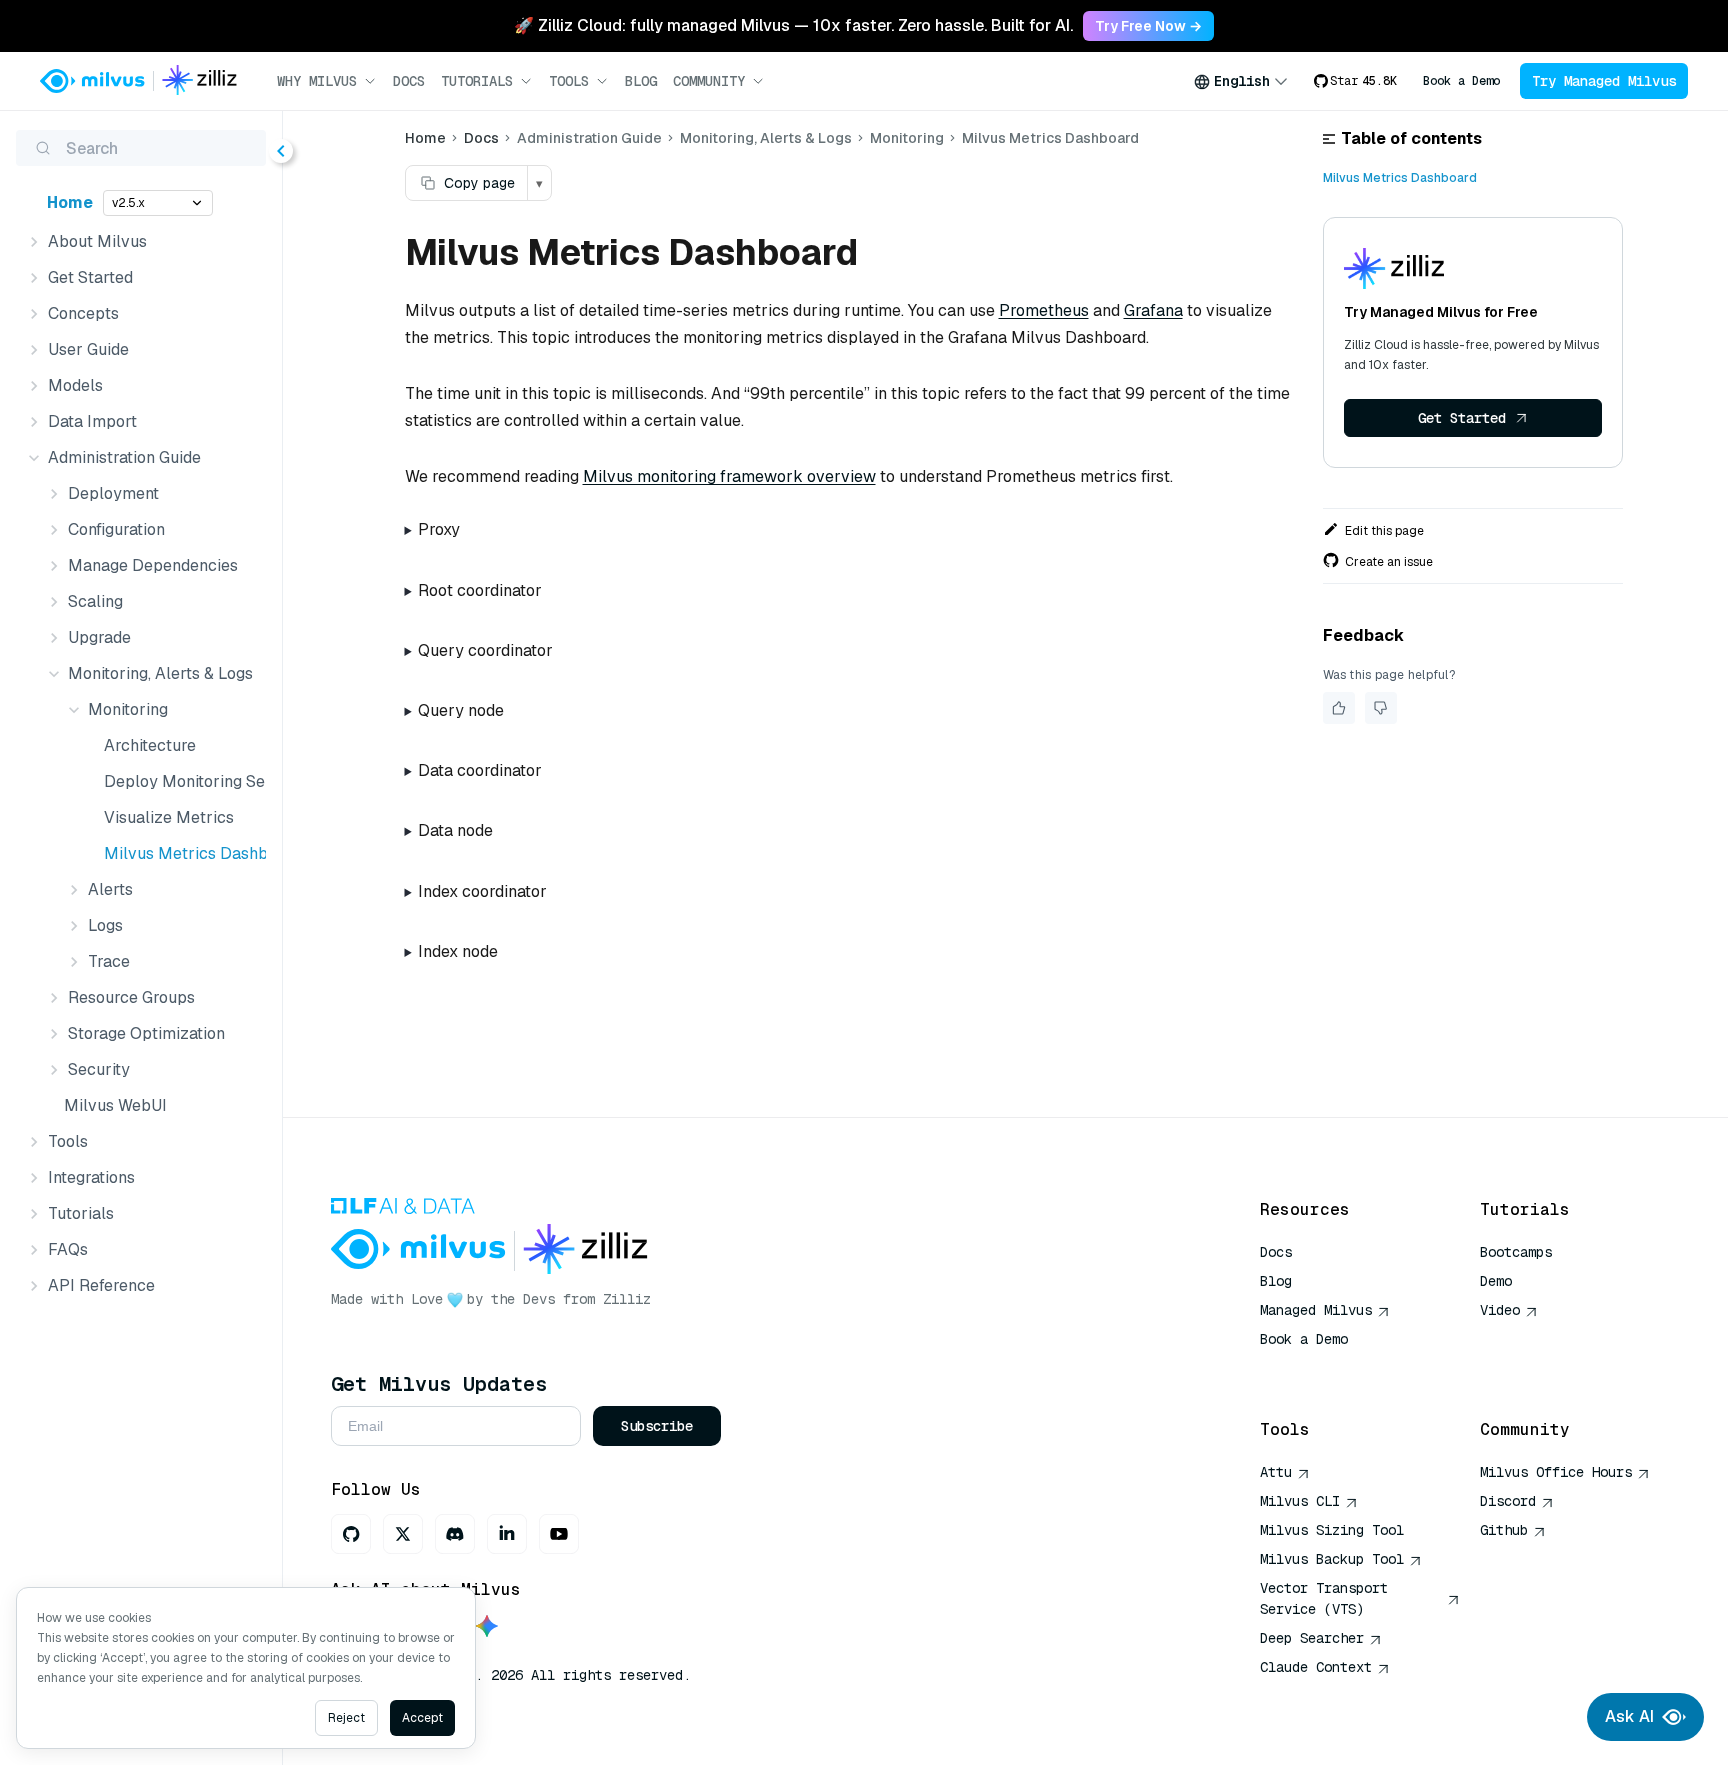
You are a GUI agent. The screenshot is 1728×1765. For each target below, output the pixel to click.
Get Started (1462, 418)
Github (1504, 1530)
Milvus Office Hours (1556, 1472)
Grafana (1153, 310)
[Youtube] (559, 1534)
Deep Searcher (1312, 1638)
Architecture (150, 745)
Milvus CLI (1300, 1501)
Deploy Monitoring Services (181, 781)
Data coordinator (480, 770)
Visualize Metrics (169, 817)
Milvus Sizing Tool (1332, 1530)
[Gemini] (487, 1627)
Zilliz (627, 1299)
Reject (346, 1718)
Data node (455, 830)
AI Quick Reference (1332, 1368)
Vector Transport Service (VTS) (1324, 1598)
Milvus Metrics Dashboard (181, 853)
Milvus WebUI (115, 1105)
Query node (461, 710)
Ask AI (1629, 1716)
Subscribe (657, 1426)
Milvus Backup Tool (1332, 1559)
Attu (1276, 1472)
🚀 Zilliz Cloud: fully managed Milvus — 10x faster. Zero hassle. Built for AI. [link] (793, 25)
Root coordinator (480, 590)
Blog (641, 81)
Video (1500, 1310)
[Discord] (455, 1534)
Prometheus (1044, 310)
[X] (403, 1534)
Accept (422, 1718)
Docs (409, 81)
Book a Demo (1461, 81)
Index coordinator (482, 891)
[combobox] (1241, 81)
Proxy (439, 529)
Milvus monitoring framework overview (729, 476)
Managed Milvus (1316, 1310)
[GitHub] (351, 1534)
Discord (1508, 1501)
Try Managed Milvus (1604, 81)
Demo (1496, 1281)
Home (70, 202)
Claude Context (1316, 1667)
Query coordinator (485, 650)
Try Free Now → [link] (1148, 26)
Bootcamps (1516, 1252)
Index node (458, 951)
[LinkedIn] (507, 1534)
